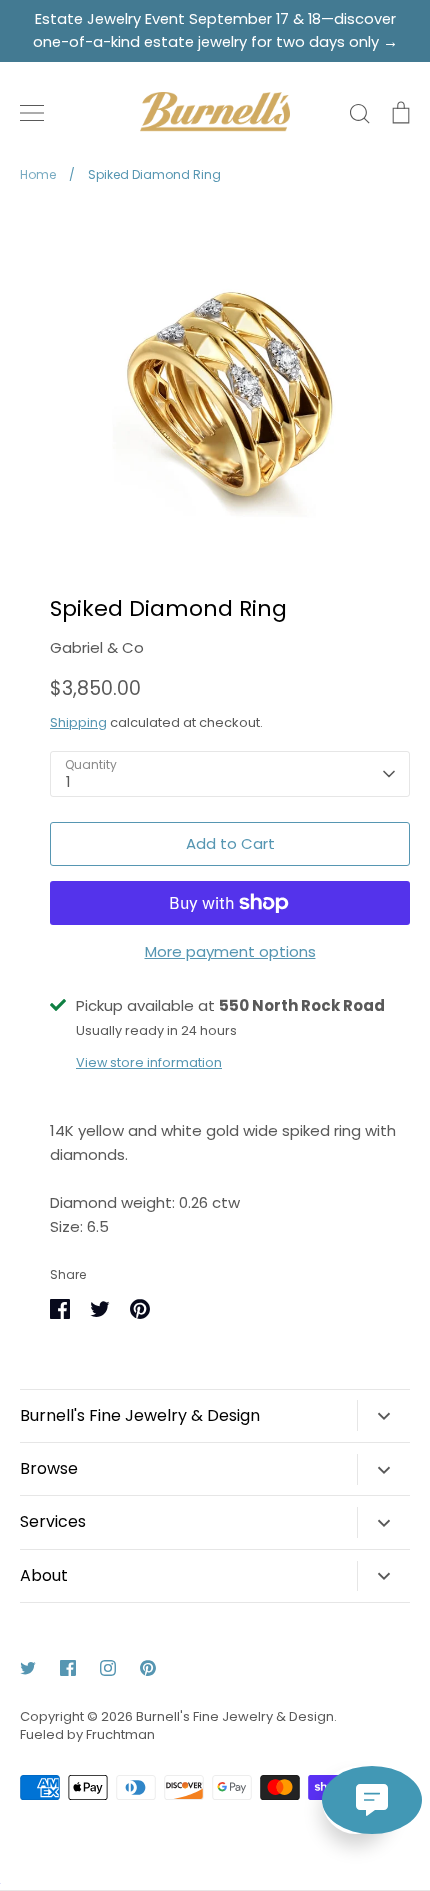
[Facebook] (68, 1668)
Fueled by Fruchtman (87, 1734)
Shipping (78, 722)
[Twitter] (28, 1668)
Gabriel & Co (97, 647)
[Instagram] (108, 1668)
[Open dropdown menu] (383, 1415)
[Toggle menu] (32, 113)
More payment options (230, 951)
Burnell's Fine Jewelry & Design (235, 1716)
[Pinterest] (148, 1668)
